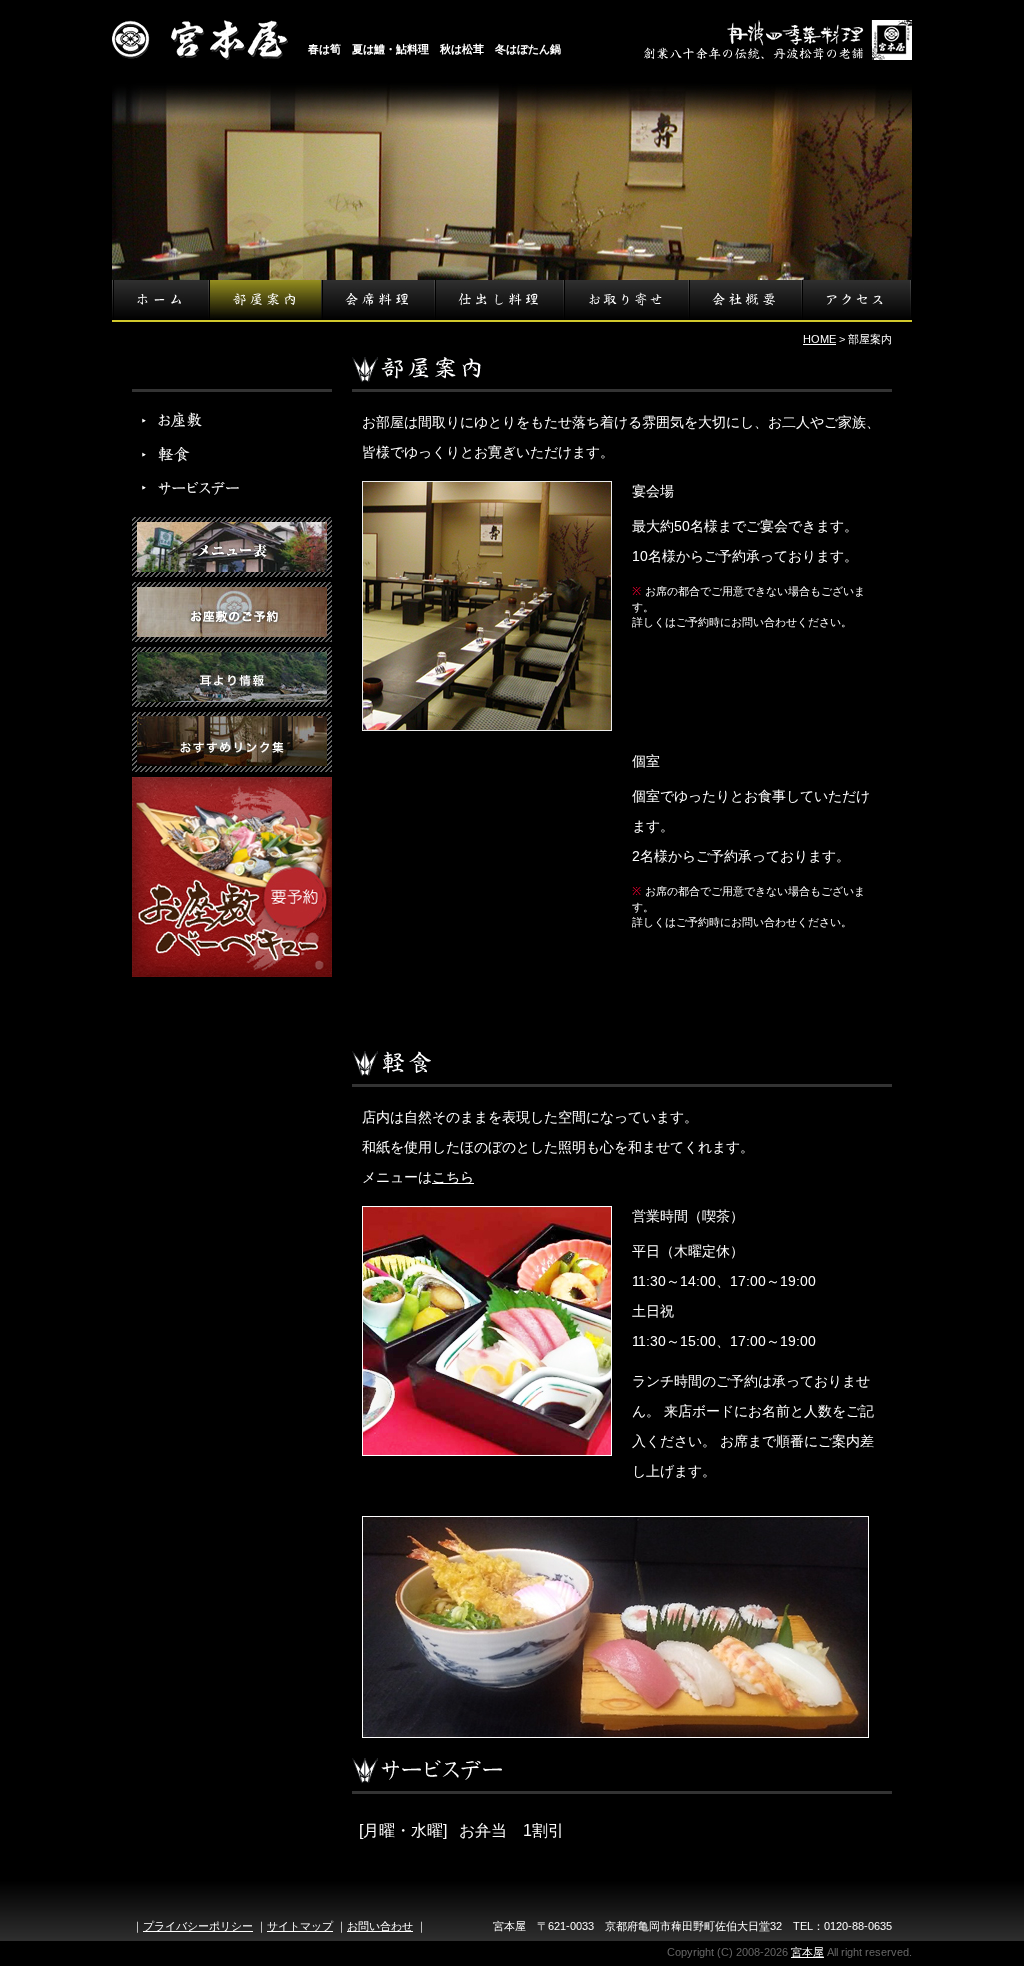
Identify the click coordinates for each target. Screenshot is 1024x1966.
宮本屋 (807, 1952)
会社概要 (744, 300)
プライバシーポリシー (198, 1926)
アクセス (856, 300)
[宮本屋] (200, 46)
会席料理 (377, 300)
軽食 (192, 454)
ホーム (160, 300)
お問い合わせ (380, 1926)
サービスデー (192, 489)
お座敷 (192, 419)
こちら (453, 1177)
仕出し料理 (498, 300)
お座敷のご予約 (232, 612)
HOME (819, 339)
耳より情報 (232, 677)
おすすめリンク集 (232, 742)
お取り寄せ (625, 300)
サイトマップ (300, 1926)
